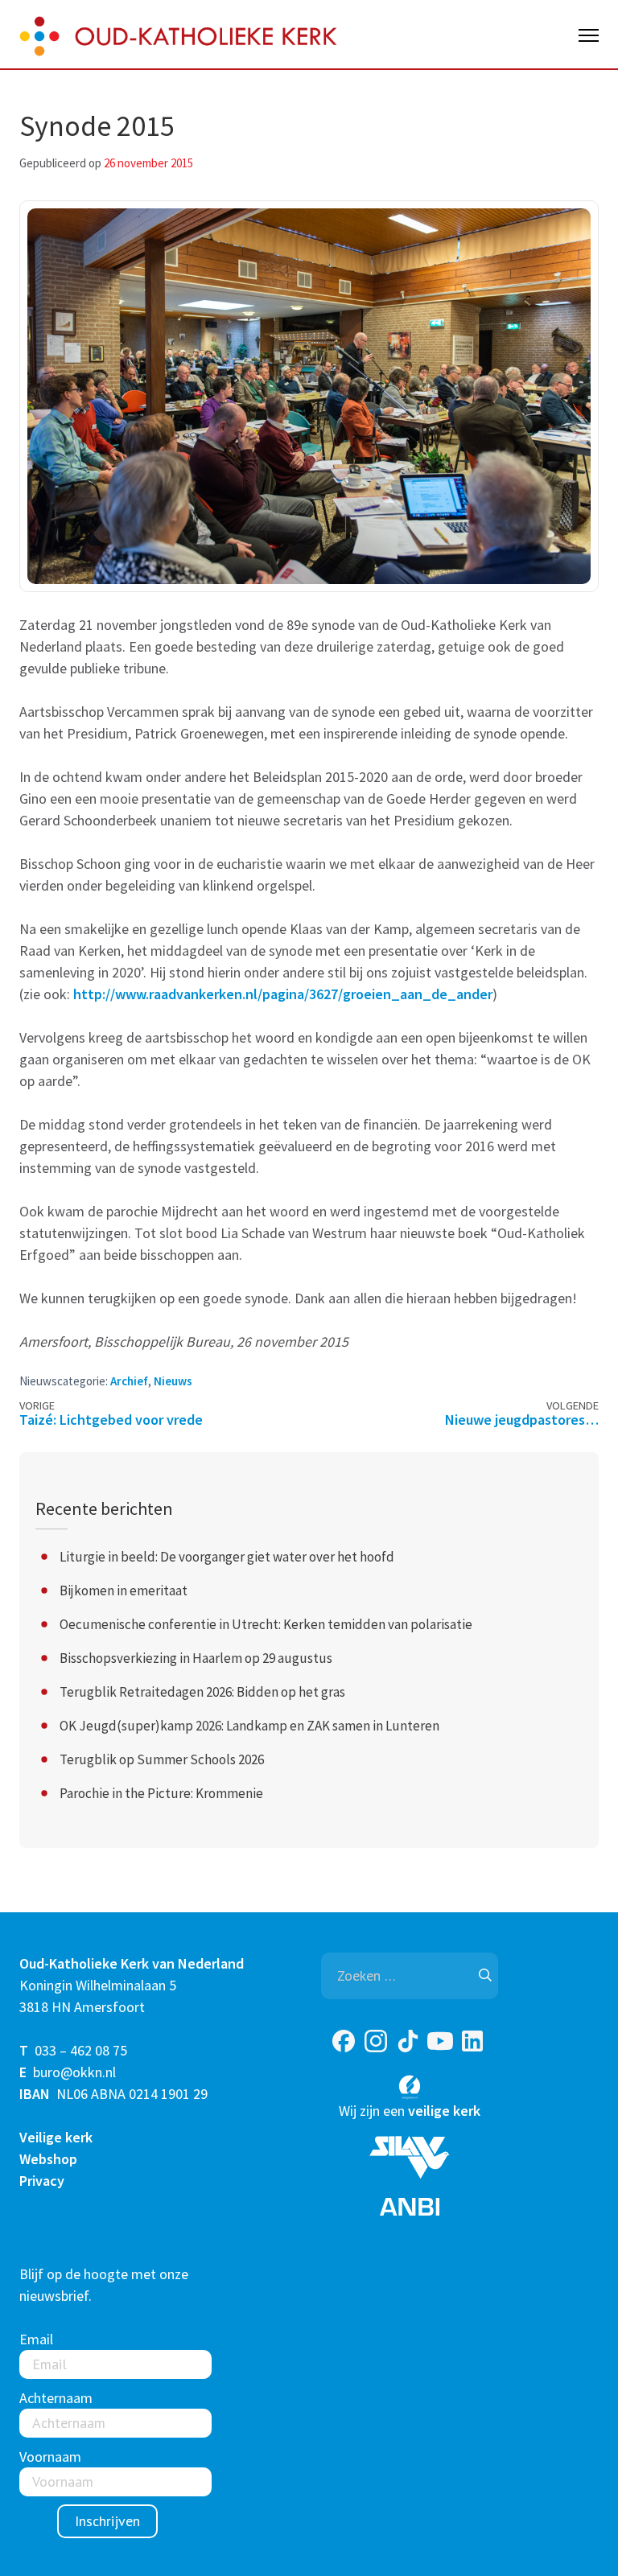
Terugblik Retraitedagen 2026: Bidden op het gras (202, 1692)
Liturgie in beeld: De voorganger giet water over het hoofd (227, 1557)
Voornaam (50, 2457)
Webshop (48, 2159)
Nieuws (173, 1381)
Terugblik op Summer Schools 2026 (162, 1759)
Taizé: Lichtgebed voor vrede (111, 1420)
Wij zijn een (410, 2111)
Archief (129, 1381)
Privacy (42, 2181)
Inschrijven (107, 2521)
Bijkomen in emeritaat (124, 1590)
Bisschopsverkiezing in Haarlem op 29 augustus (196, 1658)
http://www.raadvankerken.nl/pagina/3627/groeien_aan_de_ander (281, 994)
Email (36, 2339)
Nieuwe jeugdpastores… (522, 1420)
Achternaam (56, 2398)
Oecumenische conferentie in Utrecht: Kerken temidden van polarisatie (266, 1624)
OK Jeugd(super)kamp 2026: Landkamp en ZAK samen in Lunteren (249, 1726)
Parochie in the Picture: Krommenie (161, 1793)
